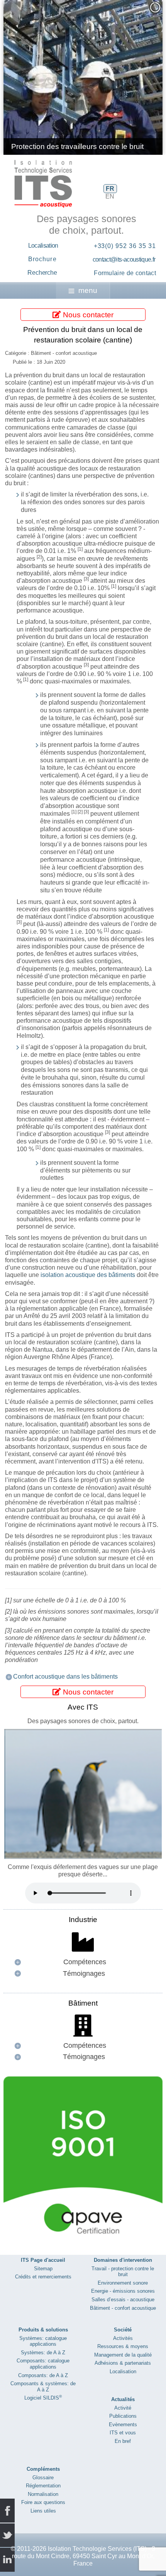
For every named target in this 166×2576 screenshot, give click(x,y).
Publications (123, 2416)
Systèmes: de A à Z (43, 2353)
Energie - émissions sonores (123, 2291)
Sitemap (43, 2269)
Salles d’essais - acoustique (123, 2300)
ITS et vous (123, 2433)
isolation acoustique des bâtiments (88, 1275)
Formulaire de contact (125, 273)
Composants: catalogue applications (43, 2364)
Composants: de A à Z (43, 2375)
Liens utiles (43, 2511)
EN (110, 196)
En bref (123, 2441)
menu (88, 290)
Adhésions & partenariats (123, 2363)
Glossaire (43, 2478)
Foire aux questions (43, 2502)
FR (110, 189)
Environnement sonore (123, 2283)
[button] (139, 77)
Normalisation (43, 2494)
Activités (123, 2338)
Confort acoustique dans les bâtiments (65, 1677)
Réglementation (43, 2486)
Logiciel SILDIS (43, 2398)
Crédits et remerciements (43, 2277)
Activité (123, 2408)
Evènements (123, 2425)
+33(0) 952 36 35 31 (125, 246)
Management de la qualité (123, 2355)
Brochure (42, 259)
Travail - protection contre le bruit (123, 2272)
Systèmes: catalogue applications (43, 2341)
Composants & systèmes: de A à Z (43, 2387)
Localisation (43, 246)
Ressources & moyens (123, 2346)
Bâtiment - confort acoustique (123, 2308)
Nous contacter (87, 314)
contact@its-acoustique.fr (124, 259)
